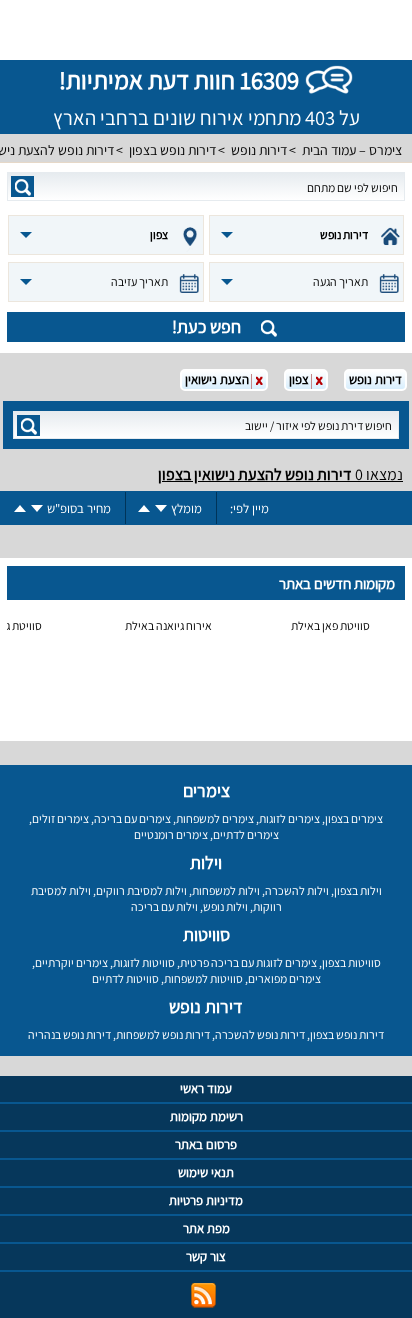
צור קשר (206, 1256)
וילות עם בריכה (164, 906)
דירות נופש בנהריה (69, 1034)
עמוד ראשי (206, 1088)
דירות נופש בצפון (172, 150)
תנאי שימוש (206, 1172)
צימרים (206, 790)
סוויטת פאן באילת (330, 625)
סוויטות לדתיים (125, 978)
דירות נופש (259, 150)
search (22, 186)
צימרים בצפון (354, 818)
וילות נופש (225, 906)
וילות (206, 862)
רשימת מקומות (206, 1116)
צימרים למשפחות (215, 818)
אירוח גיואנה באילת (168, 625)
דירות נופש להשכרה (260, 1034)
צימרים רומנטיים (171, 834)
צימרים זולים (60, 818)
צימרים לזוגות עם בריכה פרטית (248, 962)
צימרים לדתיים (246, 834)
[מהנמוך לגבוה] (144, 508)
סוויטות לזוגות (144, 962)
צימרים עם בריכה (132, 818)
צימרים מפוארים (284, 978)
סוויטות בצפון (351, 962)
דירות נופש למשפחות (163, 1034)
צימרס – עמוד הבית (352, 150)
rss (203, 1295)
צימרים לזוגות (289, 818)
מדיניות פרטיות (206, 1200)
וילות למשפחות (226, 890)
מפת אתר (206, 1228)
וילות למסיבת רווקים (141, 890)
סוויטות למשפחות (203, 978)
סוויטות (206, 934)
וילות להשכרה (297, 890)
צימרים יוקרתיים (71, 962)
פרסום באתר (206, 1144)
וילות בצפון (358, 890)
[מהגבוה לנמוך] (161, 508)
